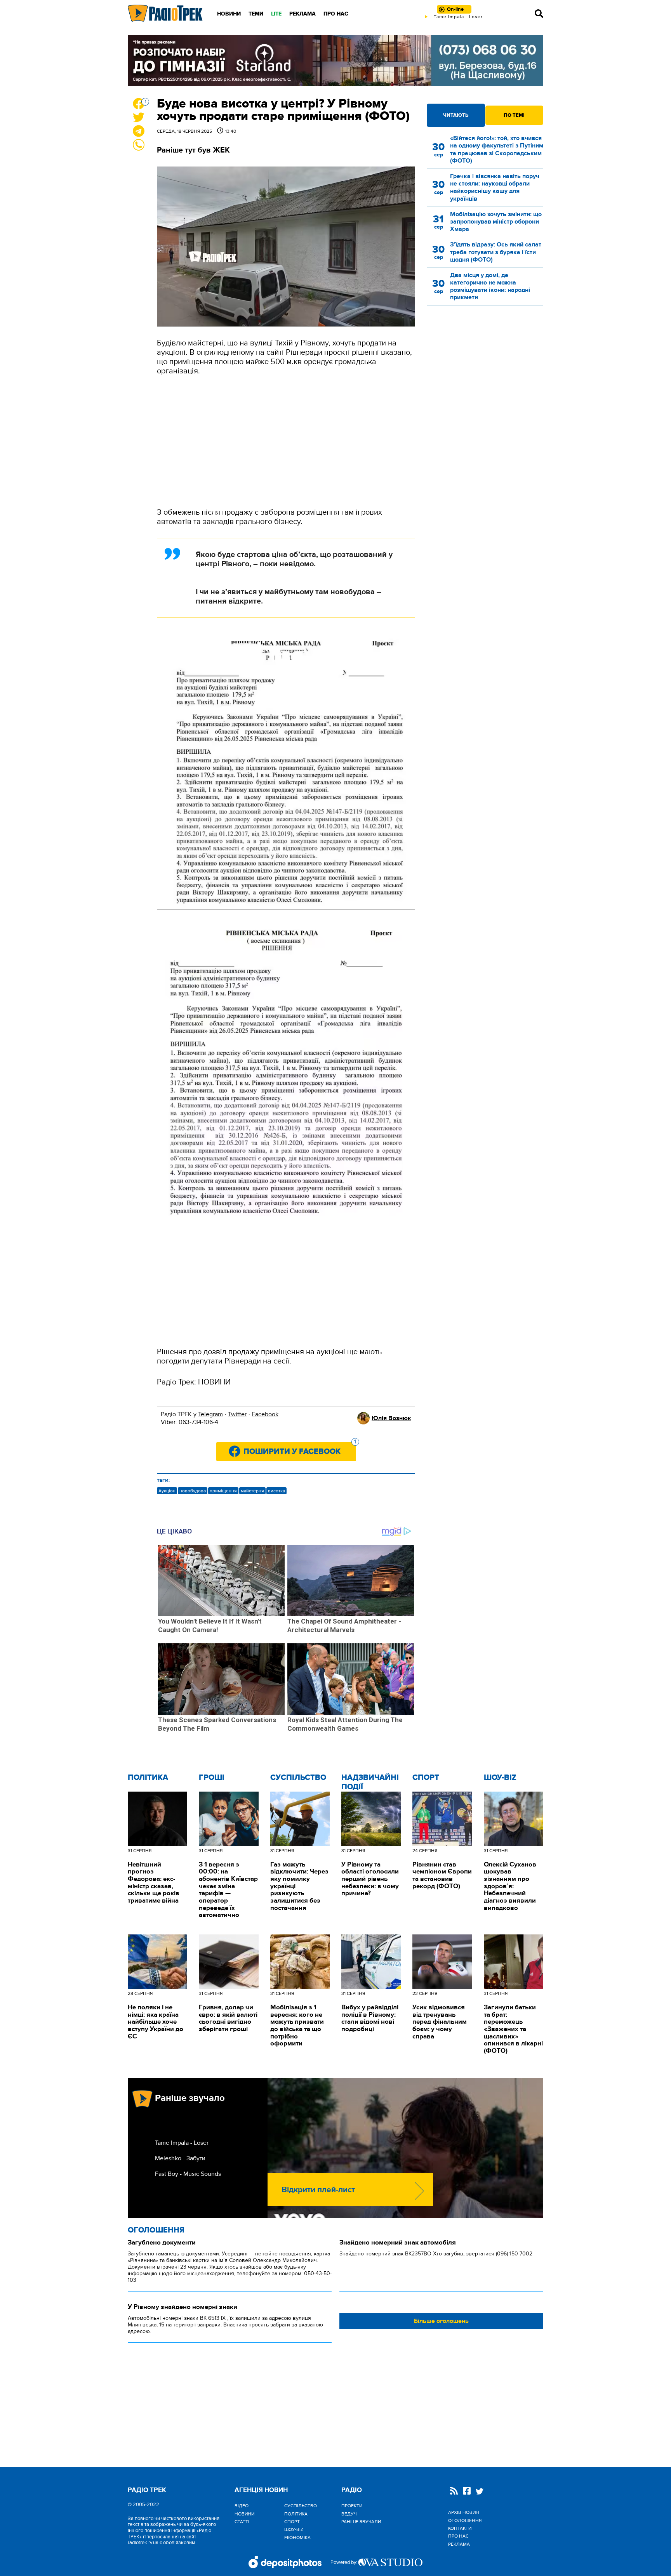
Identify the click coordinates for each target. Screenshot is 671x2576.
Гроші (212, 1778)
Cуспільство (298, 1778)
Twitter (237, 1414)
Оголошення (156, 2230)
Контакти (460, 2528)
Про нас (336, 14)
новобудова (193, 1491)
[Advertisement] (286, 442)
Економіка (297, 2538)
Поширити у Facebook (300, 1449)
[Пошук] (539, 14)
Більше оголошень (441, 2321)
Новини (229, 14)
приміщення (223, 1491)
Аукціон (167, 1491)
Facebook (265, 1414)
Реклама (302, 14)
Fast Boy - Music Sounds (188, 2174)
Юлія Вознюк (391, 1418)
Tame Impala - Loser (182, 2143)
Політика (148, 1778)
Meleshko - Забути (180, 2158)
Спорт (426, 1778)
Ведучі (349, 2514)
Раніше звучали (361, 2522)
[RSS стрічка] (454, 2492)
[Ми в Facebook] (467, 2492)
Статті (242, 2522)
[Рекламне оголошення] (335, 61)
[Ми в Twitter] (480, 2492)
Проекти (352, 2506)
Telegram (210, 1414)
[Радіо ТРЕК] (165, 13)
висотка (276, 1491)
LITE (276, 14)
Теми (256, 14)
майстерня (252, 1491)
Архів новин (464, 2512)
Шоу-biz (500, 1778)
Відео (242, 2506)
